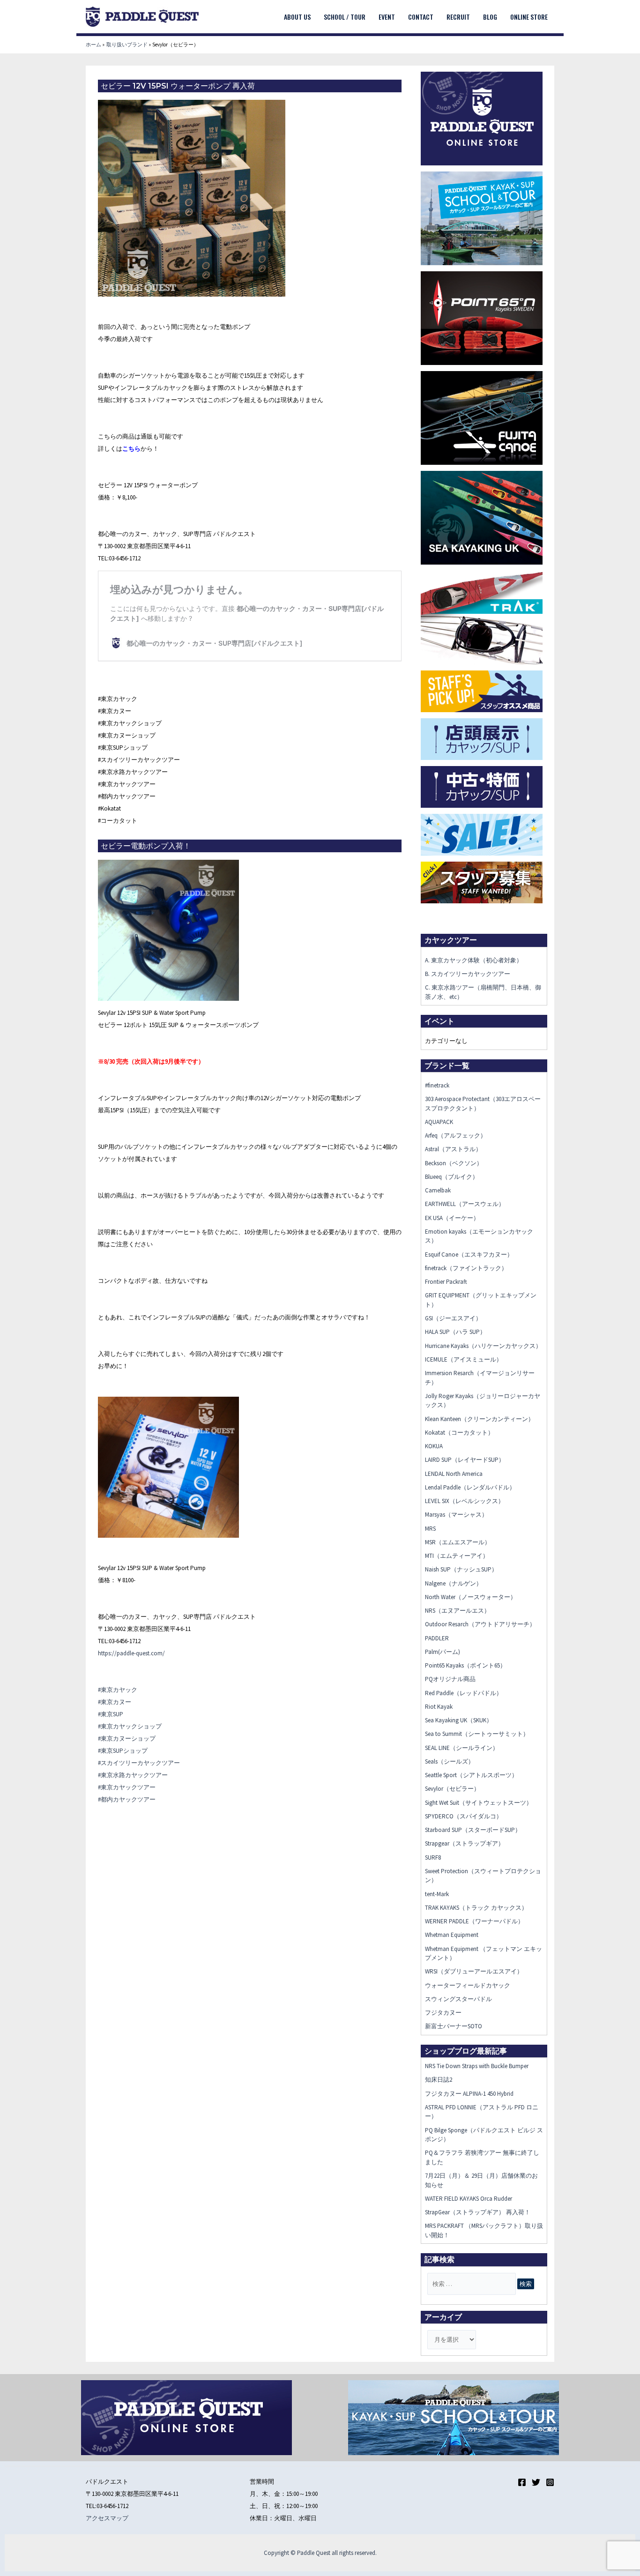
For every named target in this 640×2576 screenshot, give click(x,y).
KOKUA (434, 1446)
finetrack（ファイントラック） (466, 1268)
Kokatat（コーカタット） (459, 1433)
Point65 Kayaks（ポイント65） (465, 1665)
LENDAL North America (454, 1474)
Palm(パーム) (443, 1652)
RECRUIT (458, 17)
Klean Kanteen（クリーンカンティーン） (480, 1419)
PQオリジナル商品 (450, 1679)
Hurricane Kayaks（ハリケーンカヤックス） (483, 1346)
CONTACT (421, 17)
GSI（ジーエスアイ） (453, 1318)
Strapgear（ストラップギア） (465, 1843)
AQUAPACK (439, 1122)
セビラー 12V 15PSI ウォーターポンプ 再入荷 (178, 86)
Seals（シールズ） (450, 1761)
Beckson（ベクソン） (454, 1163)
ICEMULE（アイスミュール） (464, 1359)
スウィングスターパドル (458, 1999)
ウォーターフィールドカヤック (468, 1985)
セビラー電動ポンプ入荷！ (146, 846)
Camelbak (438, 1190)
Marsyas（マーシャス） (456, 1515)
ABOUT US (297, 17)
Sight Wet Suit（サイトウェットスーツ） (479, 1803)
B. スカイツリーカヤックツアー (468, 974)
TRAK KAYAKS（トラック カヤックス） (476, 1908)
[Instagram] (550, 2482)
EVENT (387, 17)
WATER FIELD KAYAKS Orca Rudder (469, 2199)
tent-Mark (437, 1894)
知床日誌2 (439, 2080)
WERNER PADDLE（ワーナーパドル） (474, 1921)
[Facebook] (522, 2482)
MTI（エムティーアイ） (457, 1556)
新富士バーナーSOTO (454, 2026)
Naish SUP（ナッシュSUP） (461, 1569)
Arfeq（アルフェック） (456, 1135)
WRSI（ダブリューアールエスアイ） (474, 1971)
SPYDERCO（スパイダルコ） (464, 1816)
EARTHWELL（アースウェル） (465, 1204)
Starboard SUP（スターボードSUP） (473, 1830)
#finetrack (437, 1085)
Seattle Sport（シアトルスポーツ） (471, 1775)
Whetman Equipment (452, 1935)
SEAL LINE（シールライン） (462, 1748)
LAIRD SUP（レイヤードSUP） (465, 1460)
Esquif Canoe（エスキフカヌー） (469, 1254)
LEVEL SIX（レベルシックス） (465, 1501)
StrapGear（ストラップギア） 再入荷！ (478, 2212)
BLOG (490, 17)
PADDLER (437, 1638)
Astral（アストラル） (453, 1149)
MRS (430, 1529)
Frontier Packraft (446, 1282)
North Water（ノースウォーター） (471, 1597)
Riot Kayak (439, 1707)
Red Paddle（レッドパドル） (464, 1693)
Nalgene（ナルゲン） (454, 1583)
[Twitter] (536, 2482)
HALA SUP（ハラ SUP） (455, 1332)
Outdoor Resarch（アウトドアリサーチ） (480, 1624)
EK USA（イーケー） (452, 1218)
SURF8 (433, 1858)
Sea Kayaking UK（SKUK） (459, 1720)
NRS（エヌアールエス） (458, 1611)
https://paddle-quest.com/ (131, 1653)
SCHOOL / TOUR (345, 17)
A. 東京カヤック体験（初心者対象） (474, 960)
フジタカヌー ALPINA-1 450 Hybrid (469, 2094)
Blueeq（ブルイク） (452, 1177)
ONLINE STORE (529, 17)
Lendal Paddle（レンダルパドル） (470, 1487)
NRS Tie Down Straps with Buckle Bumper (477, 2066)
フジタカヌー (443, 2013)
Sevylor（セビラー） (452, 1789)
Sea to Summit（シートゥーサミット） (477, 1734)
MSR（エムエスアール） (458, 1542)
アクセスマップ (107, 2518)
